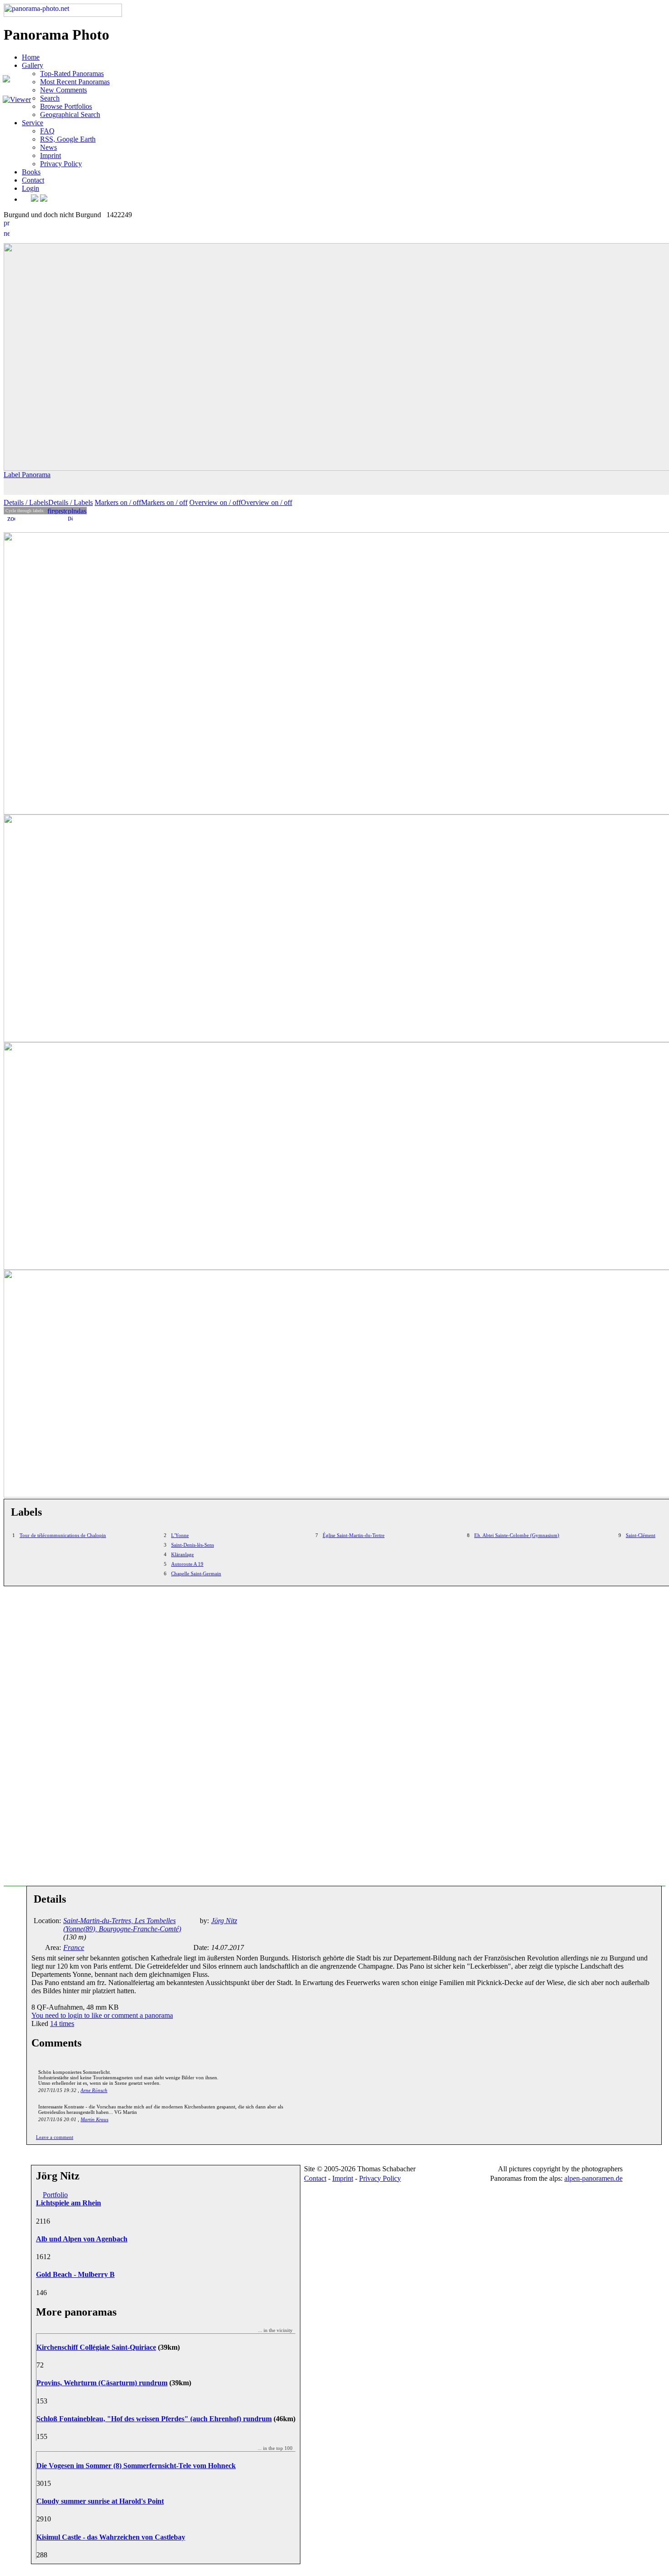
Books (31, 172)
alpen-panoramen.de (593, 2178)
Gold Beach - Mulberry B (75, 2274)
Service (33, 123)
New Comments (63, 90)
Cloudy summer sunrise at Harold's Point (100, 2501)
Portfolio (55, 2195)
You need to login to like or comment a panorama (102, 2015)
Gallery (33, 65)
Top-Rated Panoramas (72, 74)
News (48, 147)
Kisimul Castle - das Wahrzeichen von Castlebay (111, 2537)
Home (31, 57)
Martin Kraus (94, 2119)
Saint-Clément (641, 1535)
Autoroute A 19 (187, 1564)
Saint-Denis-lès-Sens (193, 1545)
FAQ (47, 131)
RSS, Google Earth (68, 139)
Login (30, 188)
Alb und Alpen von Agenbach (82, 2239)
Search (50, 98)
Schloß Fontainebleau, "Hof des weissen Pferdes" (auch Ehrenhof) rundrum (154, 2419)
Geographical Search (70, 115)
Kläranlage (182, 1554)
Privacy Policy (61, 164)
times (62, 2024)
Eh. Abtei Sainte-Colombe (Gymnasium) (517, 1535)
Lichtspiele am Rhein (68, 2203)
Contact (33, 180)
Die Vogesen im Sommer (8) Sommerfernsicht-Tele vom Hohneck (136, 2466)
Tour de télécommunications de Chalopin (63, 1535)
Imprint (51, 155)
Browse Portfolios (66, 106)
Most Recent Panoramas (75, 82)
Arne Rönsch (94, 2090)
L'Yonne (180, 1535)
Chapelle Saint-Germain (196, 1573)
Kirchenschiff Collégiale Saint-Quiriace (96, 2347)
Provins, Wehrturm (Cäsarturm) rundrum (102, 2383)
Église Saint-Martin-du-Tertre (354, 1535)
